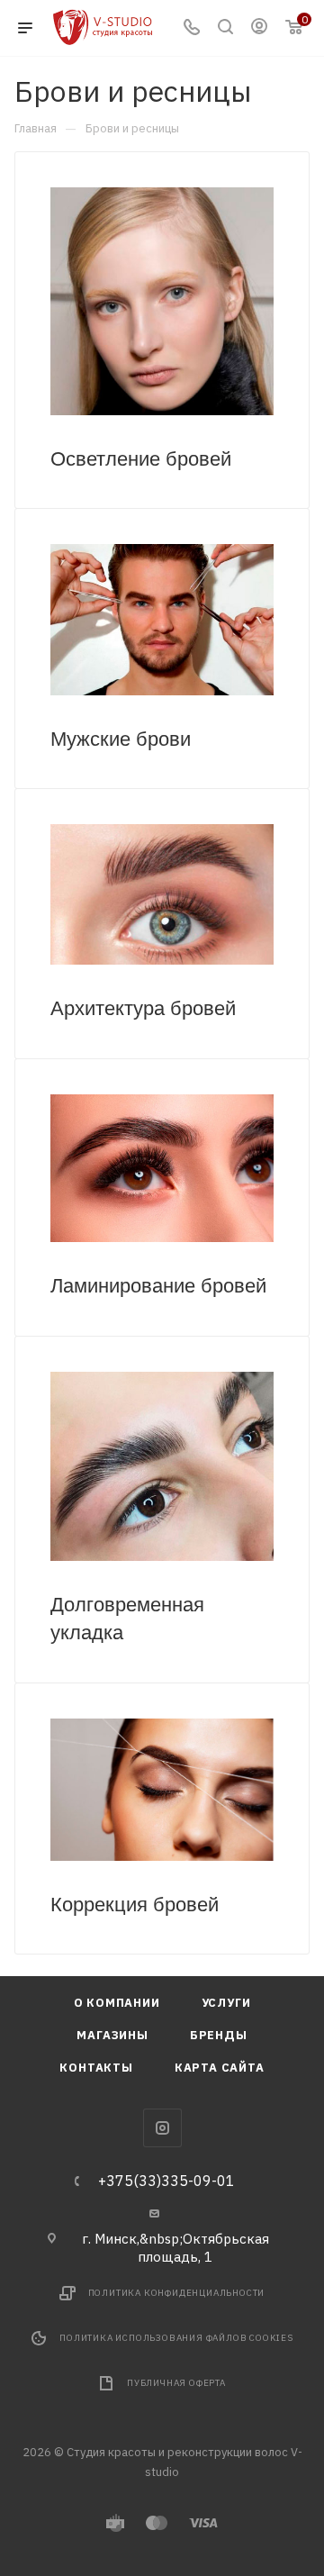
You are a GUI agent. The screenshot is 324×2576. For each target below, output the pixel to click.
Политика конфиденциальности (177, 2293)
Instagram (162, 2128)
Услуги (226, 2003)
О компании (117, 2003)
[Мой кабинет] (259, 28)
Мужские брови (121, 739)
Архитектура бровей (143, 1008)
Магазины (112, 2035)
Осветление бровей (141, 459)
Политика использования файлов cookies (176, 2338)
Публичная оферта (176, 2383)
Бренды (219, 2035)
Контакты (96, 2068)
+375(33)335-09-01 (166, 2181)
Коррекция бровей (135, 1905)
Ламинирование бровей (158, 1286)
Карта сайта (220, 2068)
